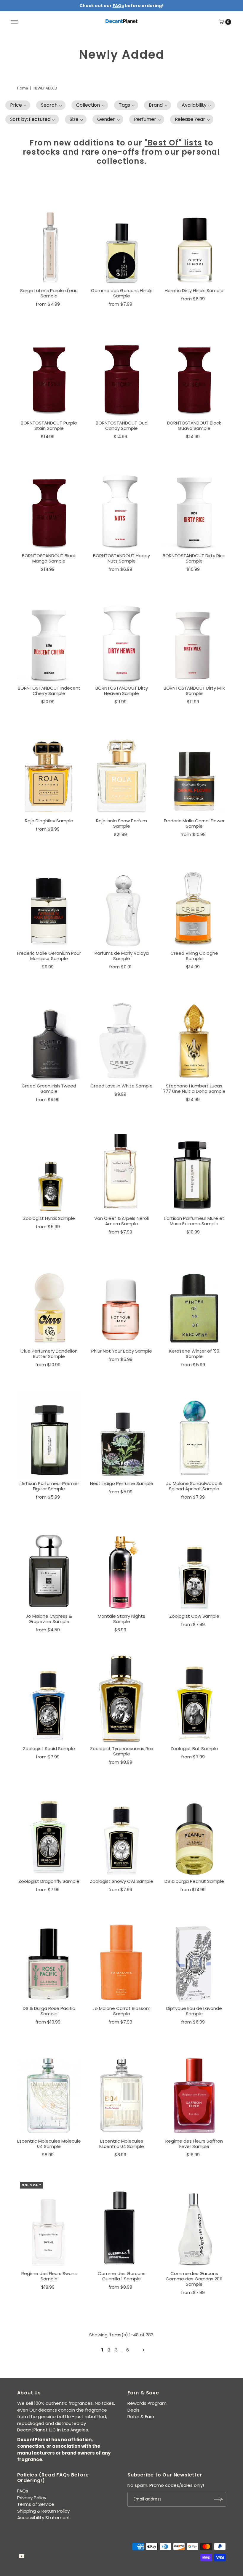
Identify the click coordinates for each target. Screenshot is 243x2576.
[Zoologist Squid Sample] (49, 1698)
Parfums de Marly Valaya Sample (122, 956)
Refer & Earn (141, 2416)
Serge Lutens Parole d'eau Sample (49, 293)
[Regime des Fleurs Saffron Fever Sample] (194, 2091)
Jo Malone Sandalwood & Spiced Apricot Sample (194, 1486)
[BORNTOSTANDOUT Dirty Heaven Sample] (122, 638)
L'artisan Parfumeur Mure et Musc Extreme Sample (194, 1221)
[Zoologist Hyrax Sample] (49, 1168)
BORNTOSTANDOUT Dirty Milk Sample (194, 691)
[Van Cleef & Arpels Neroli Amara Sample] (122, 1168)
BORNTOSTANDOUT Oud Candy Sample (122, 426)
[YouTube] (22, 2557)
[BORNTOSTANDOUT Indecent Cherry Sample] (49, 638)
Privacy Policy (32, 2498)
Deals (134, 2410)
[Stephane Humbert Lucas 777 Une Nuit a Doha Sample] (194, 1036)
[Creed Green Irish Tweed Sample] (49, 1036)
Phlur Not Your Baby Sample (122, 1351)
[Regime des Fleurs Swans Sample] (49, 2223)
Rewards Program (147, 2403)
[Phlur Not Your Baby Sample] (122, 1301)
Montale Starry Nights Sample (121, 1619)
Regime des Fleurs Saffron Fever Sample (194, 2144)
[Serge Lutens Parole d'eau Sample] (49, 240)
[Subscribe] (219, 2499)
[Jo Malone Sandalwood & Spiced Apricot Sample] (194, 1433)
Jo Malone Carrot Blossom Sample (121, 2011)
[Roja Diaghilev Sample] (49, 771)
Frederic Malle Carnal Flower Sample (194, 823)
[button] (18, 105)
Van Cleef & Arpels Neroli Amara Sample (121, 1221)
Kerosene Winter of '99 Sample (194, 1354)
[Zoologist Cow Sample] (194, 1566)
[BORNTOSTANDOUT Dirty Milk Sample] (194, 638)
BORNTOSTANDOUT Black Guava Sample (194, 426)
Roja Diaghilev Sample (49, 821)
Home (23, 88)
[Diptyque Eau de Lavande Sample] (194, 1958)
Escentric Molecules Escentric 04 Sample (122, 2144)
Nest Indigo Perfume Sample (122, 1483)
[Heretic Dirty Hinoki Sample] (194, 240)
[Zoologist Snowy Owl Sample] (122, 1831)
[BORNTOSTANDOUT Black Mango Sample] (49, 506)
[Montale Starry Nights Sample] (122, 1566)
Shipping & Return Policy (43, 2511)
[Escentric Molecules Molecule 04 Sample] (49, 2091)
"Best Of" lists (174, 143)
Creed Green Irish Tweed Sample (49, 1088)
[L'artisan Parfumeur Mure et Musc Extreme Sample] (194, 1168)
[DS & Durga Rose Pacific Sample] (49, 1958)
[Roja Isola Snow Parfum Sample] (122, 771)
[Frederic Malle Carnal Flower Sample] (194, 771)
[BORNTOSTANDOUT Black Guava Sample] (194, 373)
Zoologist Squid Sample (49, 1748)
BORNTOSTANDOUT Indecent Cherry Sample (49, 691)
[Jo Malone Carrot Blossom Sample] (122, 1958)
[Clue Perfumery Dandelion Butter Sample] (49, 1301)
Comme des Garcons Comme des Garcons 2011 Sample (194, 2279)
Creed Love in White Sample (121, 1086)
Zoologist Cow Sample (194, 1616)
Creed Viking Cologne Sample (194, 956)
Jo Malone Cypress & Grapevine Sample (49, 1619)
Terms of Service (36, 2504)
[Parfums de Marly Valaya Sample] (122, 903)
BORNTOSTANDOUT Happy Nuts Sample (121, 558)
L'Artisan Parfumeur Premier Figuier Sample (49, 1486)
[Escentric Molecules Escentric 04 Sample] (122, 2091)
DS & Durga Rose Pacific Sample (49, 2011)
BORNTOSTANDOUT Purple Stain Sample (49, 426)
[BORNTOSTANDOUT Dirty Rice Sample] (194, 506)
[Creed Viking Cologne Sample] (194, 903)
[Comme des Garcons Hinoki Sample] (122, 240)
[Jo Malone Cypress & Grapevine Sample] (49, 1566)
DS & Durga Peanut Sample (194, 1881)
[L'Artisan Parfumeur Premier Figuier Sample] (49, 1433)
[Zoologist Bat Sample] (194, 1698)
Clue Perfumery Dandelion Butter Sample (49, 1354)
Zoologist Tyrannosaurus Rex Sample (122, 1751)
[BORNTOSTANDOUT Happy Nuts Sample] (122, 506)
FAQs (23, 2491)
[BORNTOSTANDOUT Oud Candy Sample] (122, 373)
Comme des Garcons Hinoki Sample (122, 293)
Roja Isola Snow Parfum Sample (121, 823)
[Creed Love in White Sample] (122, 1036)
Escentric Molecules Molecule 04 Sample (49, 2144)
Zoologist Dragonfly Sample (49, 1881)
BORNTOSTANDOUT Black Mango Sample (49, 558)
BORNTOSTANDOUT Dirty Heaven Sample (122, 691)
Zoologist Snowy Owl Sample (121, 1881)
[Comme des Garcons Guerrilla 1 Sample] (122, 2223)
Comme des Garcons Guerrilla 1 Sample (122, 2276)
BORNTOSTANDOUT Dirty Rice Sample (194, 558)
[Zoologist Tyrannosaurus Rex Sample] (122, 1698)
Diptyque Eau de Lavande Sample (194, 2011)
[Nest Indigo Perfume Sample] (122, 1433)
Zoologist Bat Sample (194, 1748)
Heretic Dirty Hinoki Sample (194, 290)
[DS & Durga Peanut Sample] (194, 1831)
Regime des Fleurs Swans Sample (49, 2276)
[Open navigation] (14, 22)
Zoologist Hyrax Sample (49, 1218)
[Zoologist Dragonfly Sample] (49, 1831)
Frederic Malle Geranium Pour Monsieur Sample (49, 956)
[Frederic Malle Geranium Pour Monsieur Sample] (49, 903)
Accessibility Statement (44, 2517)
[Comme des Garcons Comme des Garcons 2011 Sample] (194, 2223)
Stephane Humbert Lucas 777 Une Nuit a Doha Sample (194, 1088)
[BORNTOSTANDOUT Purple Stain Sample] (49, 373)
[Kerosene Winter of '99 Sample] (194, 1301)
